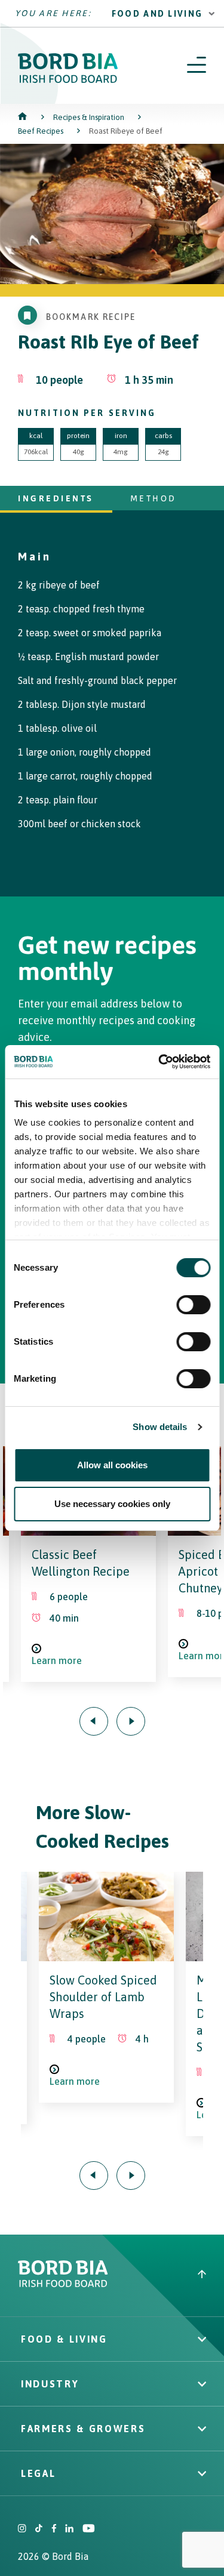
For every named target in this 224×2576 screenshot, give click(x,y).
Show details (160, 1427)
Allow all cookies (112, 1465)
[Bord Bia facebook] (54, 2529)
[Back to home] (24, 117)
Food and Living (157, 14)
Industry (50, 2384)
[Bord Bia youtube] (88, 2529)
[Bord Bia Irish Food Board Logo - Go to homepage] (68, 80)
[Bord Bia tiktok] (39, 2529)
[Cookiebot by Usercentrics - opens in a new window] (159, 1062)
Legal (38, 2473)
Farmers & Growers (83, 2429)
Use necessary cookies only (112, 1504)
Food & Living (64, 2339)
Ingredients (56, 498)
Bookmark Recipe (91, 317)
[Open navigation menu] (197, 66)
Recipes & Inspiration (89, 117)
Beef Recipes (41, 131)
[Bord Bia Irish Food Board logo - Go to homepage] (63, 2284)
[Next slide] (131, 1721)
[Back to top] (202, 2275)
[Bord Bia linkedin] (69, 2529)
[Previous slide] (94, 1721)
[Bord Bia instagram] (22, 2529)
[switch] (193, 1305)
